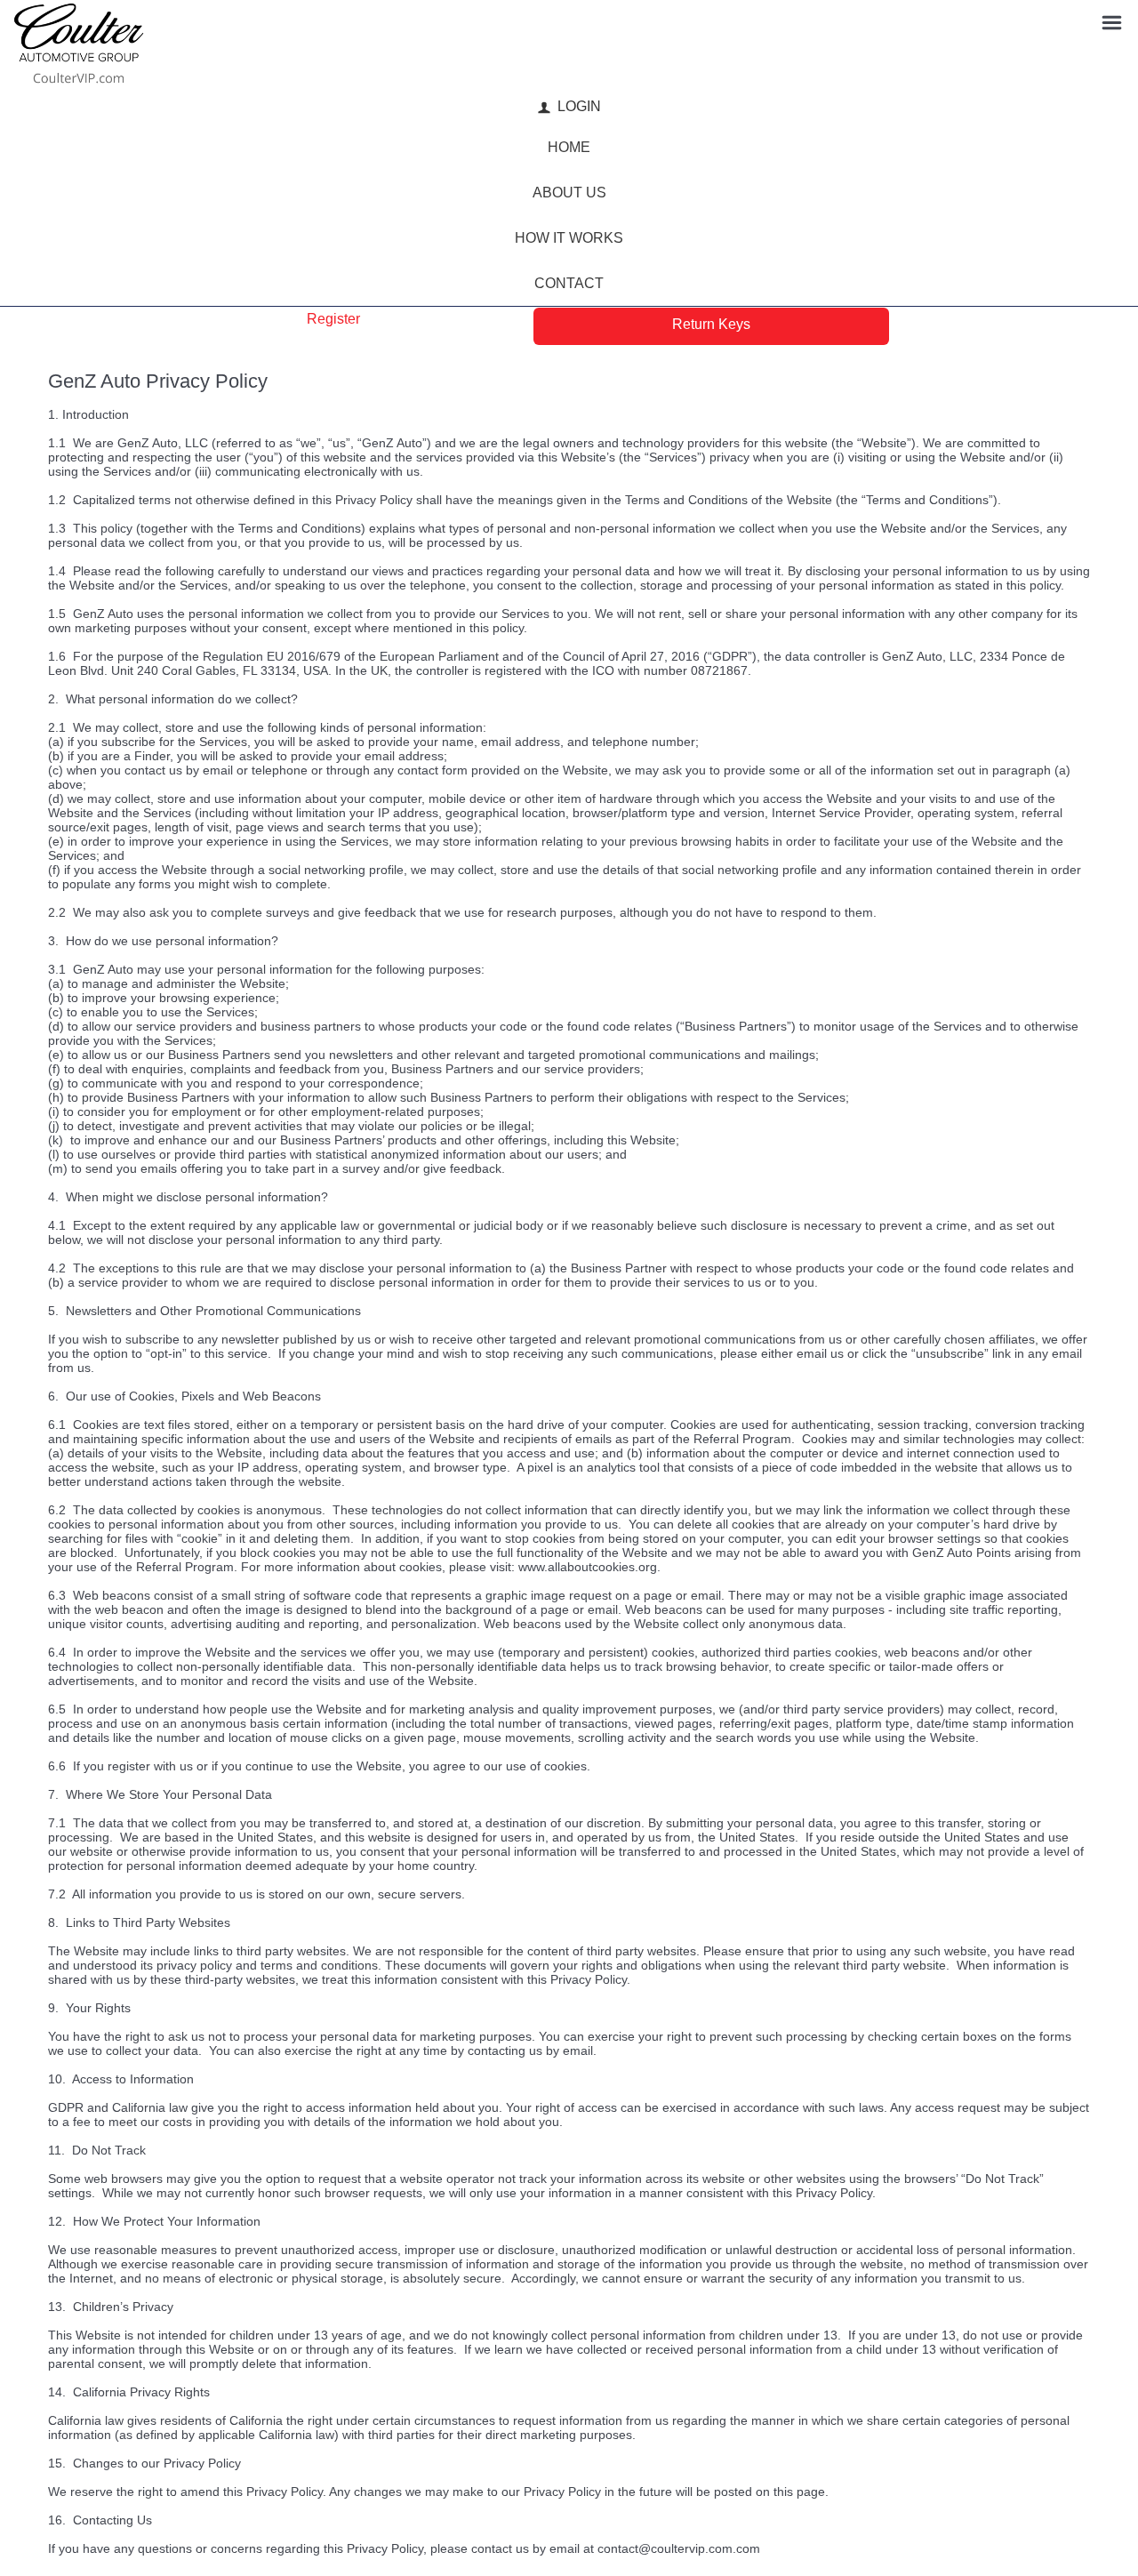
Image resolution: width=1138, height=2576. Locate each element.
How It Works (569, 238)
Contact (569, 283)
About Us (569, 193)
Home (569, 147)
